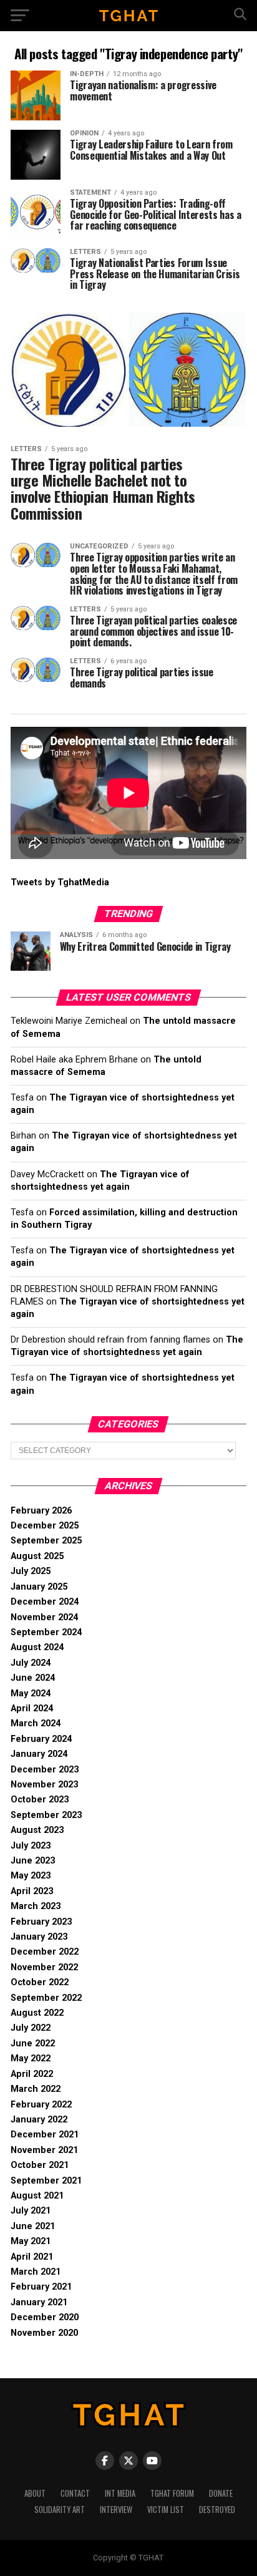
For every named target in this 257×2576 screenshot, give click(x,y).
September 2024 (46, 1632)
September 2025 (46, 1541)
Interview (116, 2510)
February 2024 (41, 1739)
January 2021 (39, 2302)
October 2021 (40, 2165)
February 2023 (41, 1922)
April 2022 (32, 2074)
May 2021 (31, 2241)
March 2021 (36, 2272)
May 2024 (31, 1694)
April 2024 (32, 1708)
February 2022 (41, 2105)
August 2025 (37, 1556)
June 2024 (33, 1678)
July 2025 (31, 1571)
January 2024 (39, 1754)
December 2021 (45, 2135)
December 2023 (45, 1770)
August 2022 (37, 2013)
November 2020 (44, 2333)
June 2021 (33, 2226)
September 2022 (46, 1998)
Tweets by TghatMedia (60, 882)
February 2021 (41, 2287)
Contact (75, 2493)
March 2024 (36, 1723)
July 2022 (31, 2028)
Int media (120, 2493)
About (35, 2493)
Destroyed (217, 2510)
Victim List (166, 2510)
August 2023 (37, 1830)
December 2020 (45, 2317)
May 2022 (31, 2058)
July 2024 (31, 1663)
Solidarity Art (60, 2510)
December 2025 (45, 1526)
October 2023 (40, 1800)
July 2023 (31, 1846)
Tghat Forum (172, 2493)
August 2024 (37, 1647)
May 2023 (31, 1876)
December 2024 (45, 1602)
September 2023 (46, 1815)
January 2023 (39, 1937)
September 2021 (46, 2181)
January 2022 (39, 2120)
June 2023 (33, 1861)
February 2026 (41, 1511)
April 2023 (32, 1891)
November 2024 (44, 1617)
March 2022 (36, 2089)
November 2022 (44, 1967)
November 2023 (44, 1785)
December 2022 (45, 1952)
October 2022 (40, 1982)
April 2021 (32, 2257)
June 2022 (33, 2044)
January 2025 (39, 1587)
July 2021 (31, 2211)
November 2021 (44, 2150)
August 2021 (37, 2196)
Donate (221, 2493)
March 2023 (36, 1906)
